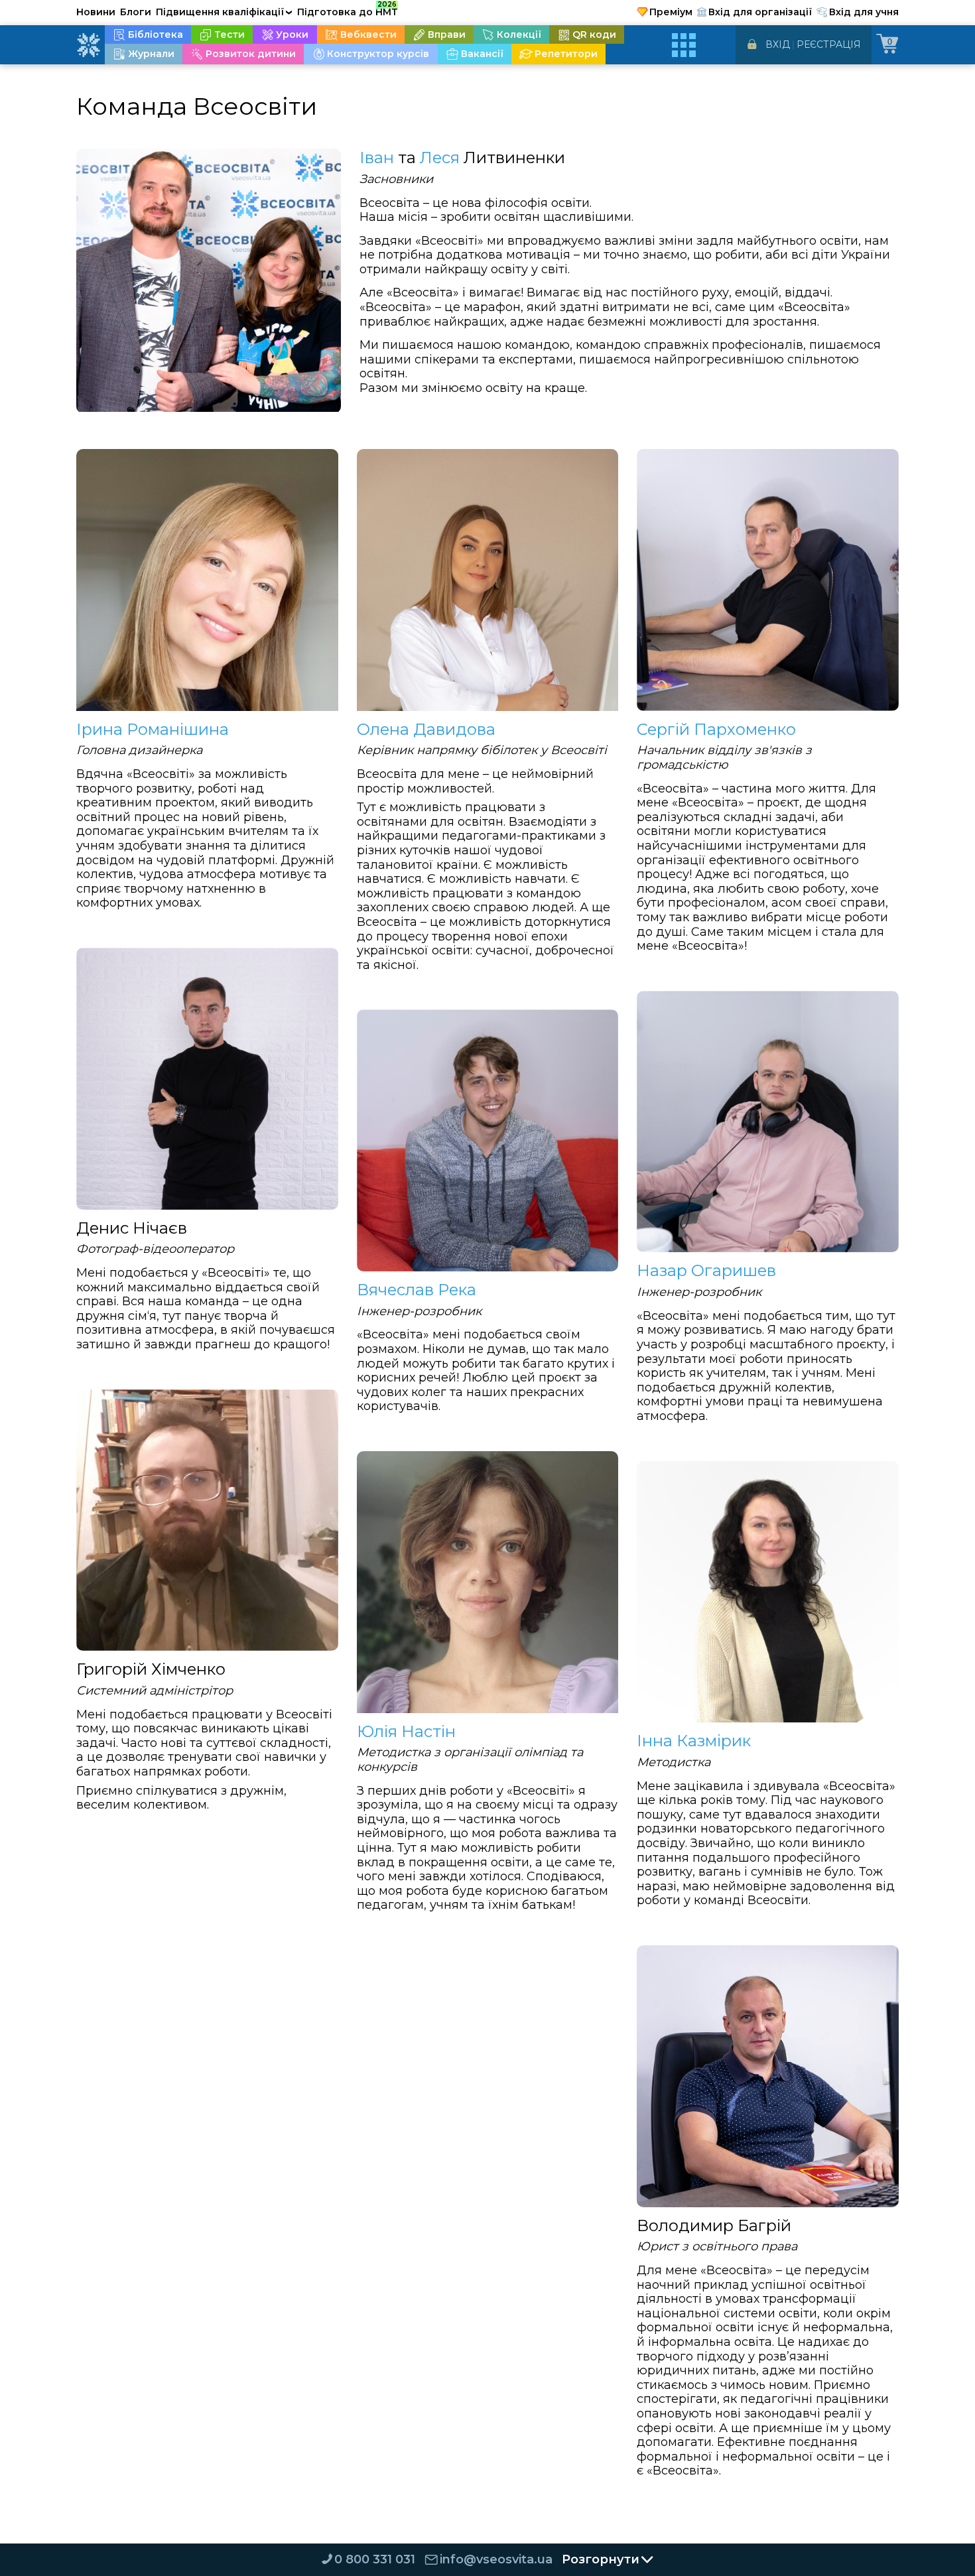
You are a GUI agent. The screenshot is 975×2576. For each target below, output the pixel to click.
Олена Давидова (426, 730)
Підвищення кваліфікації (224, 12)
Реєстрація (829, 44)
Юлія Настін (406, 1732)
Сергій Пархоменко (716, 730)
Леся (440, 158)
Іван (377, 158)
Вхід (778, 44)
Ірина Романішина (153, 730)
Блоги (136, 12)
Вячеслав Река (417, 1290)
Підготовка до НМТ (348, 10)
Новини (96, 12)
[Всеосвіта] (88, 45)
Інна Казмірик (694, 1741)
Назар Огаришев (706, 1271)
